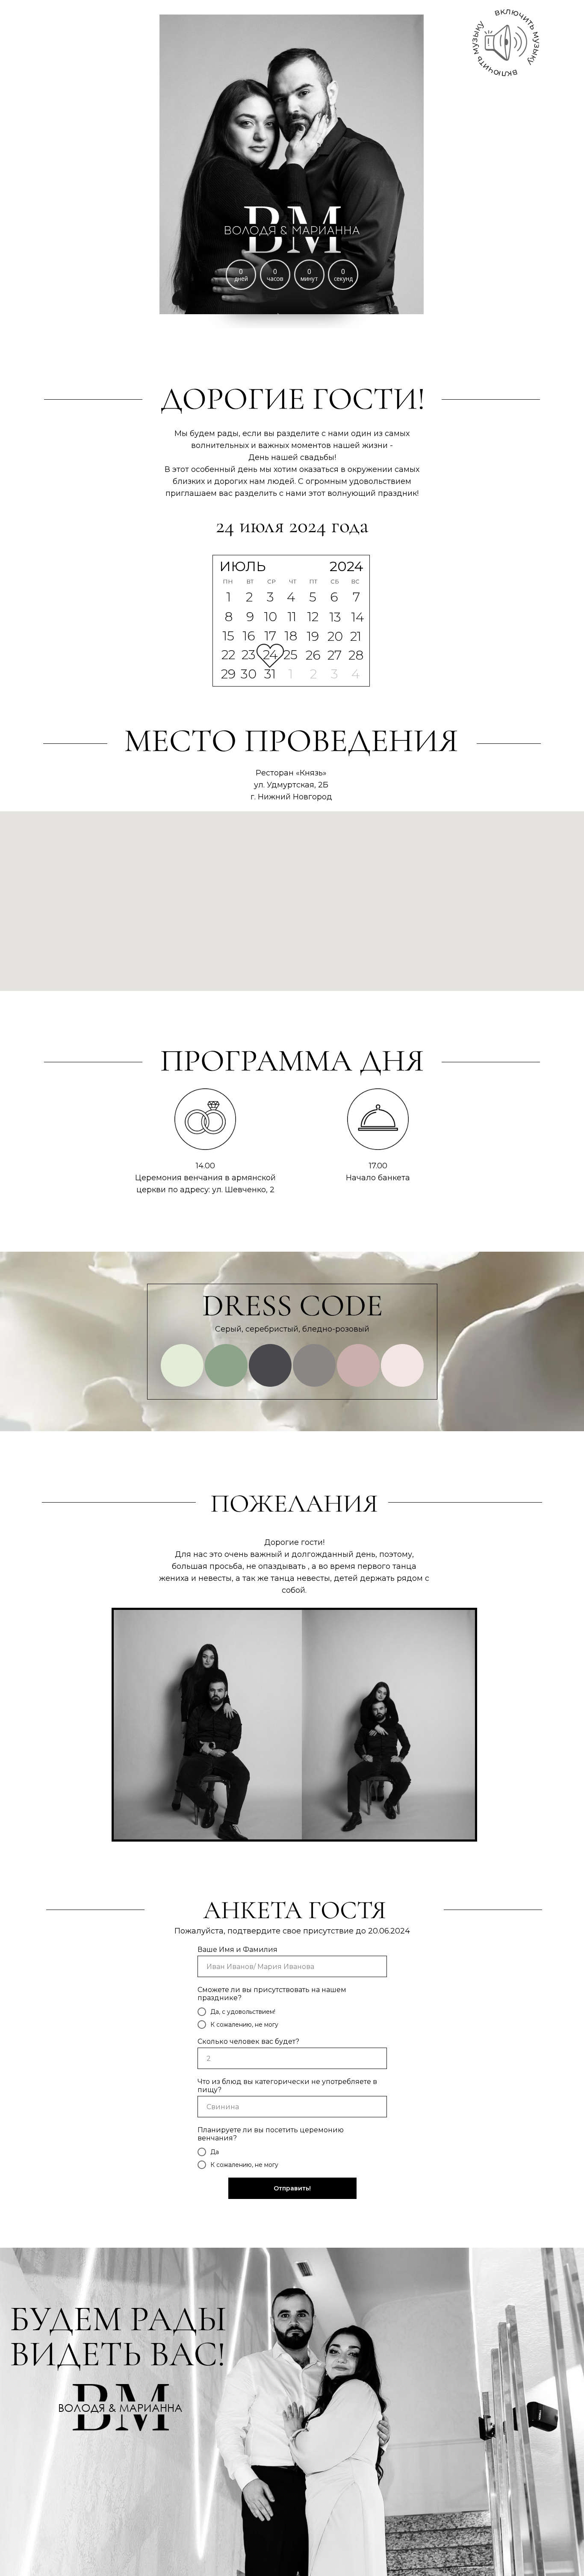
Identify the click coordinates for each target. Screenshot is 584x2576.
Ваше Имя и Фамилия (237, 1950)
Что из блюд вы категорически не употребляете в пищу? (287, 2086)
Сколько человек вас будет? (248, 2041)
